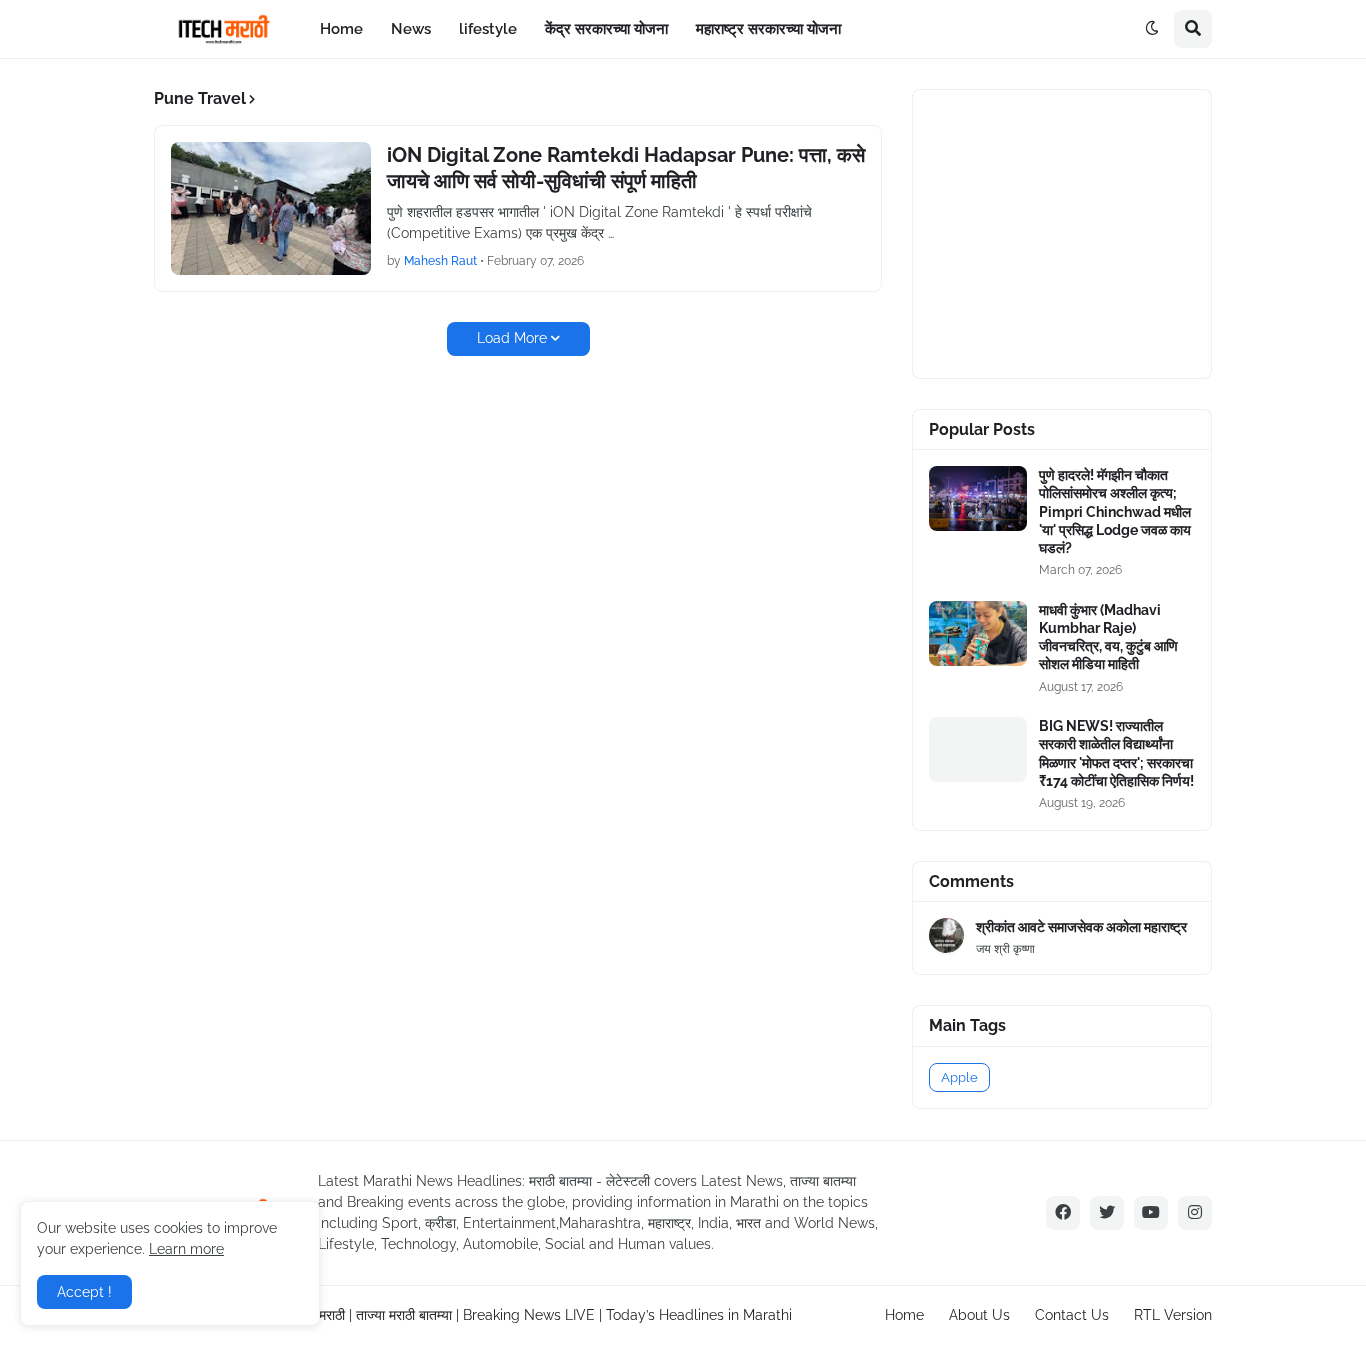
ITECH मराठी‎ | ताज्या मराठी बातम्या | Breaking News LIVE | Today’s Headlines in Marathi (533, 1315)
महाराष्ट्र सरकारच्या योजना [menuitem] (768, 29)
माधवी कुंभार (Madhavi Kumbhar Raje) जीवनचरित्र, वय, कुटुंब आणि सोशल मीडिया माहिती (1108, 637)
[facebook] (1063, 1213)
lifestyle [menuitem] (488, 29)
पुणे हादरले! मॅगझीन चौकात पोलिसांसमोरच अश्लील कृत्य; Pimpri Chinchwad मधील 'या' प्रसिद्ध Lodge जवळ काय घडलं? (1115, 511)
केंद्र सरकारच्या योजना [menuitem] (606, 29)
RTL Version (1173, 1315)
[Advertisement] (1079, 231)
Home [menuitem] (341, 29)
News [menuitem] (411, 29)
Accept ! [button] (84, 1292)
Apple (959, 1077)
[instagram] (1195, 1213)
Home (904, 1315)
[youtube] (1151, 1213)
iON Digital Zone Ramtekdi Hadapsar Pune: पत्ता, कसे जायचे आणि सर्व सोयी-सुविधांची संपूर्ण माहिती (626, 168)
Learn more (186, 1249)
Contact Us (1072, 1315)
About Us (979, 1315)
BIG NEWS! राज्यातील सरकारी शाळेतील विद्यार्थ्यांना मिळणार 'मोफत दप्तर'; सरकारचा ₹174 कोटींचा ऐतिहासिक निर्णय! (1116, 753)
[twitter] (1107, 1213)
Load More (512, 338)
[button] (1152, 29)
